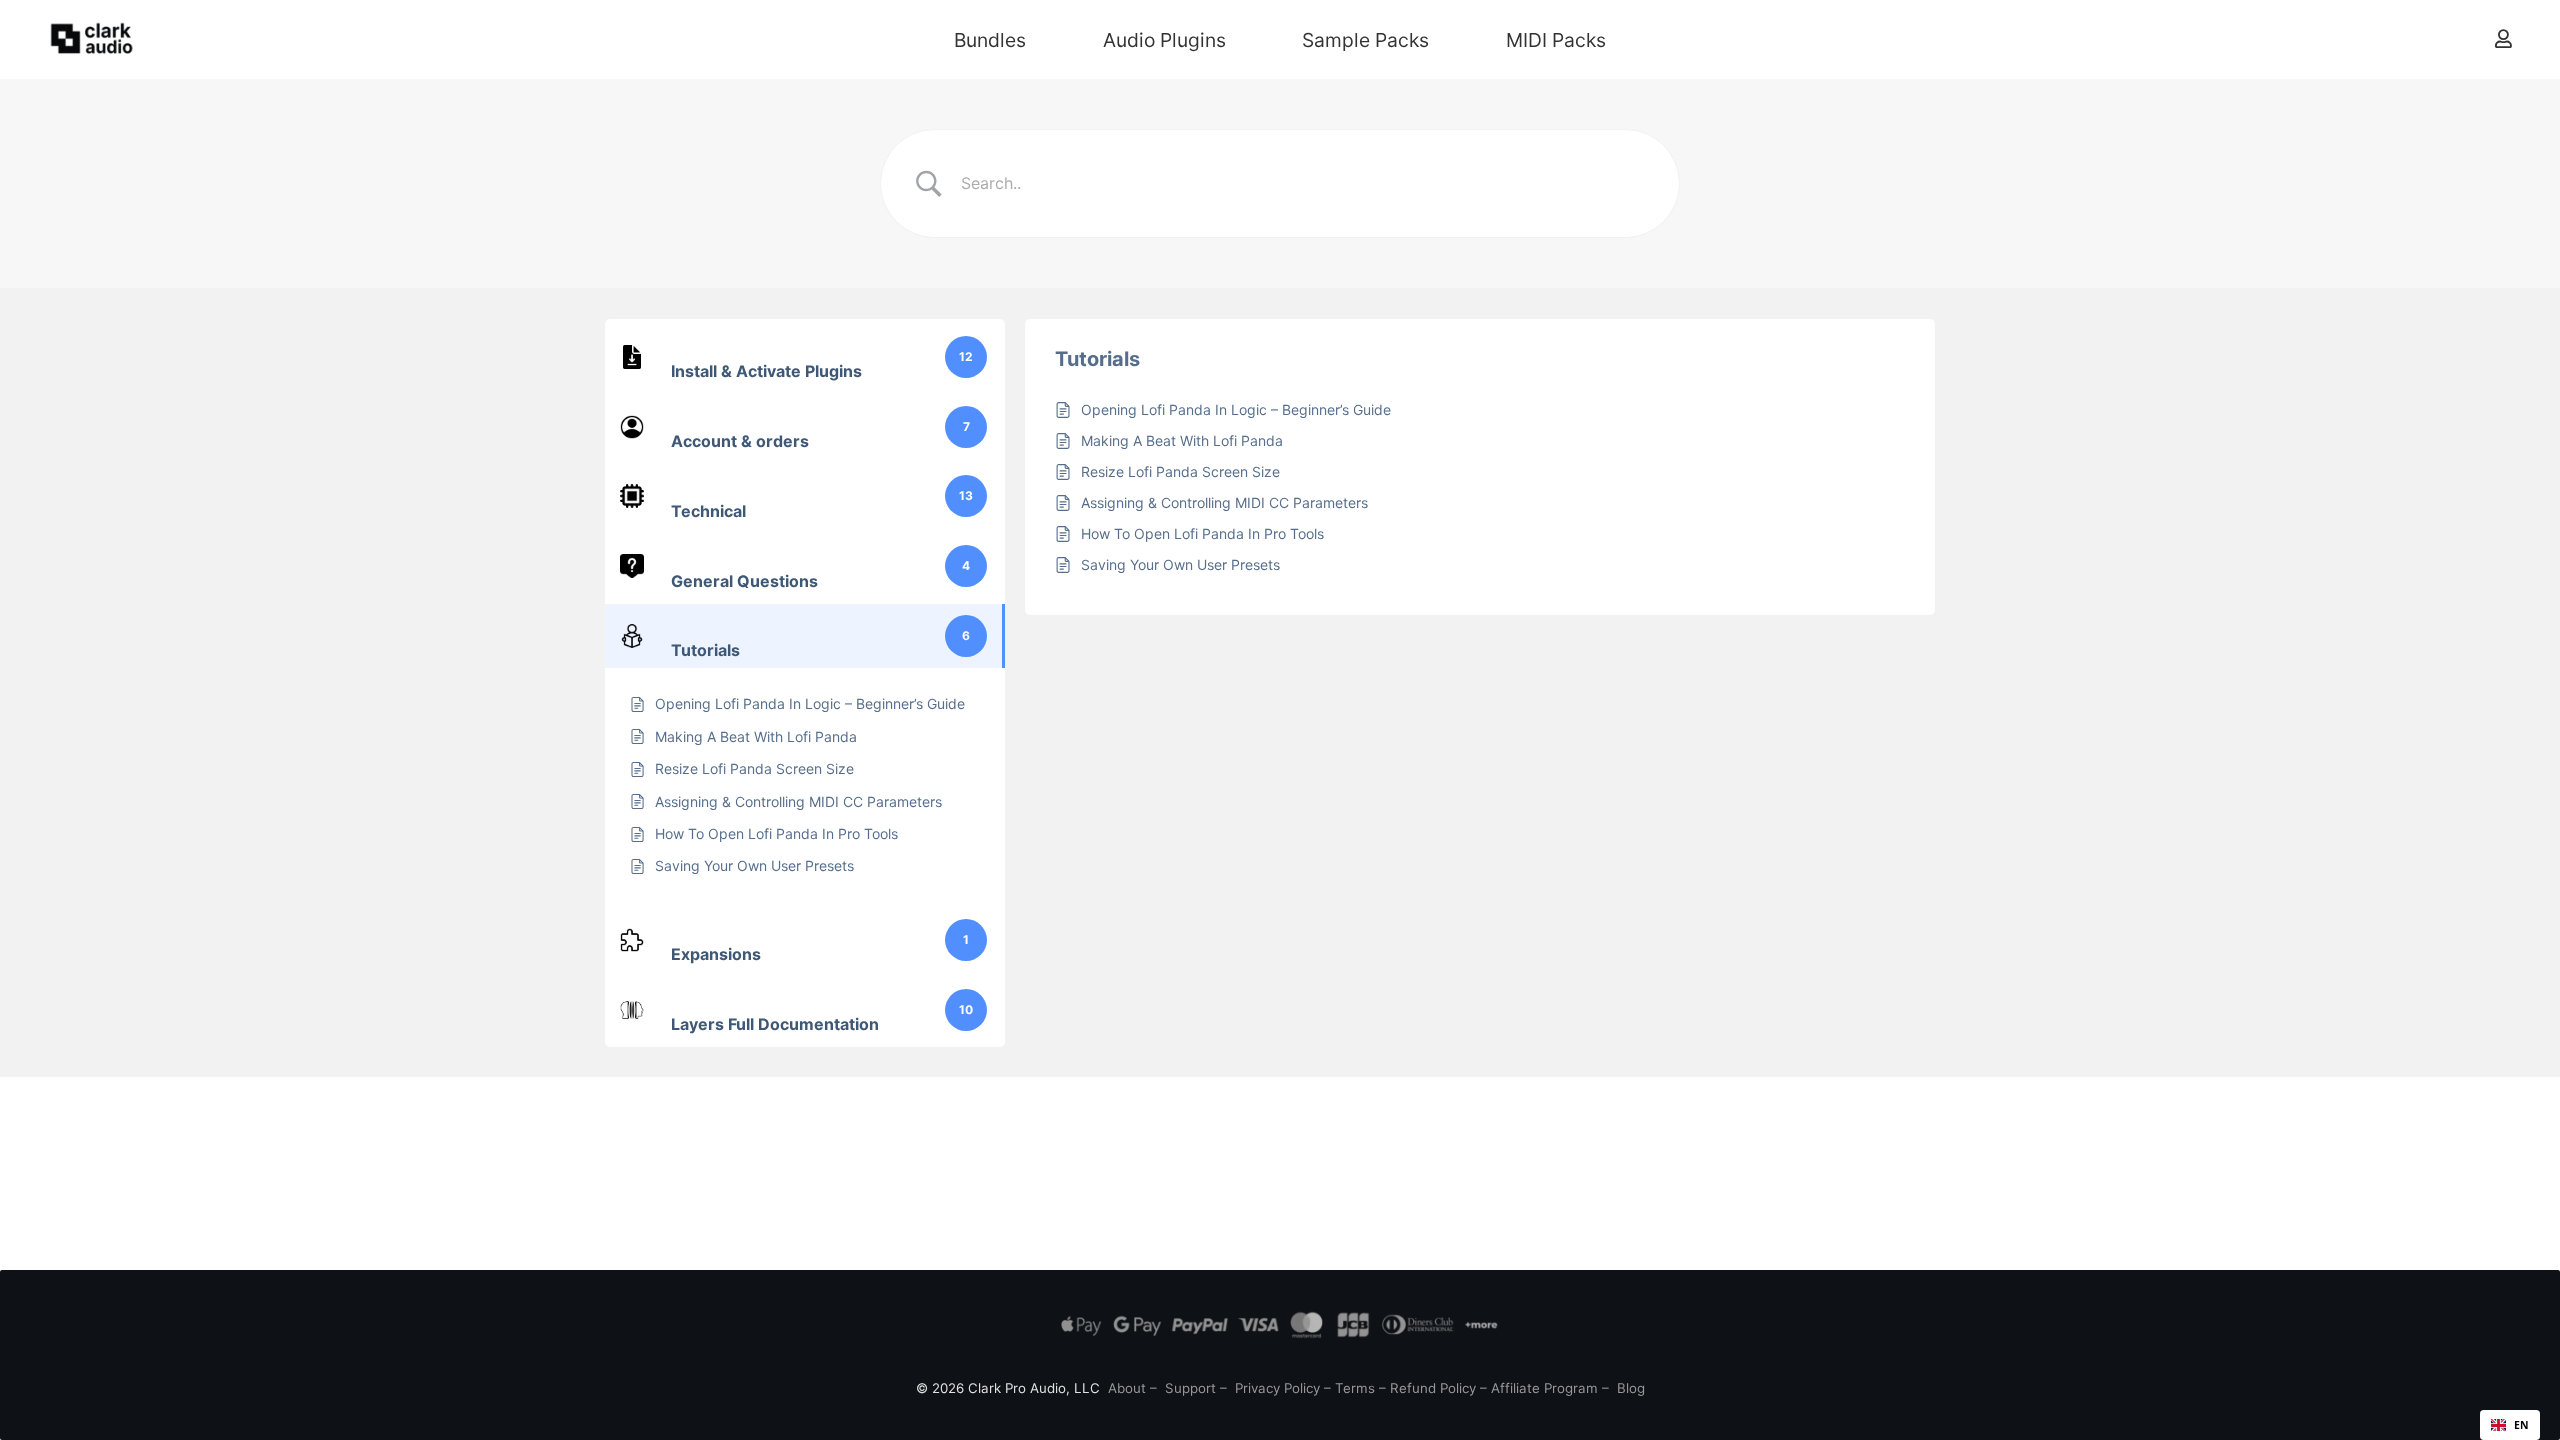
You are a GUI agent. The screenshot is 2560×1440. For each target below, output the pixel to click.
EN (2521, 1425)
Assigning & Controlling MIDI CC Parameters (1224, 502)
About (1127, 1388)
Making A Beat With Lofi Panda (1182, 440)
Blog (1631, 1388)
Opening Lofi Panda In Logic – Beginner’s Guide (1236, 409)
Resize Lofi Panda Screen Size (1180, 471)
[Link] (2503, 39)
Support (1190, 1388)
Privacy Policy (1277, 1388)
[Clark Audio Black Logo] (92, 40)
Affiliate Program (1544, 1388)
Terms (1355, 1388)
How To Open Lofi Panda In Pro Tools (1202, 533)
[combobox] (2510, 1425)
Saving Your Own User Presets (1180, 564)
